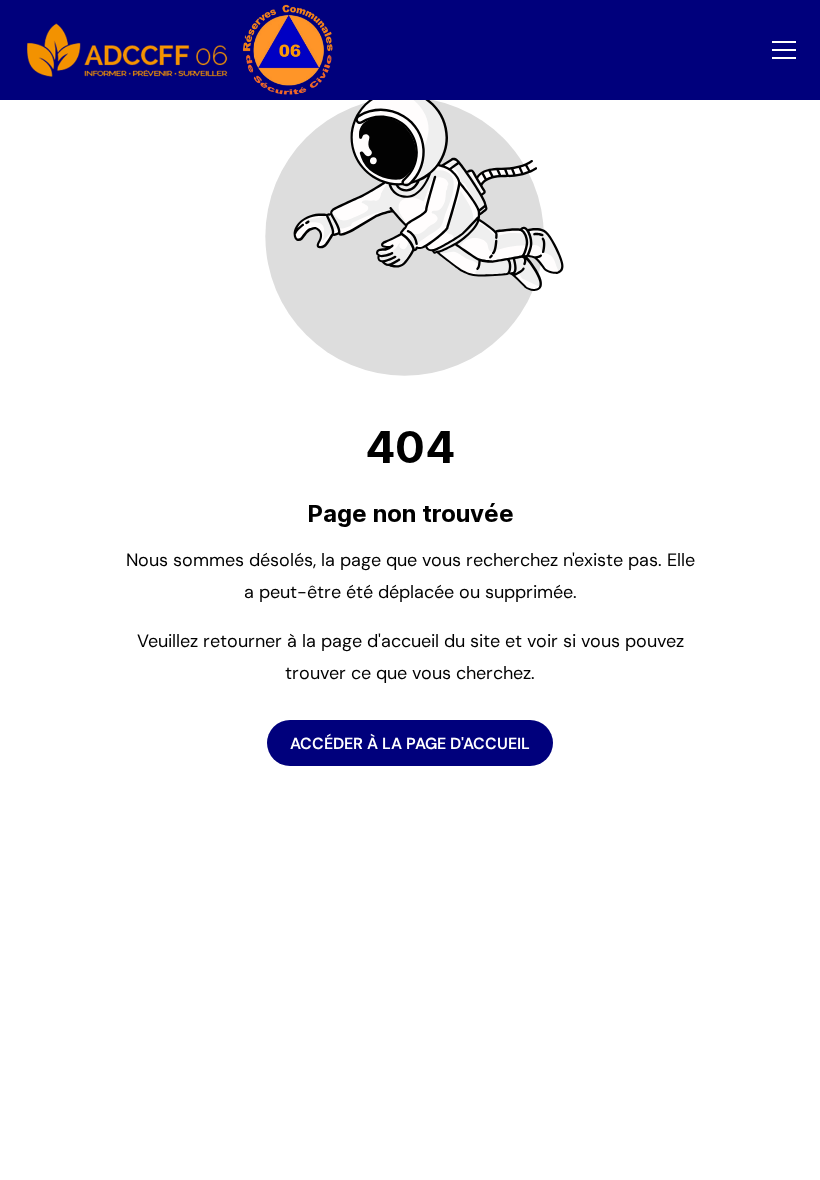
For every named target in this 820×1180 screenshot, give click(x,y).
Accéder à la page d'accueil (410, 742)
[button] (784, 50)
